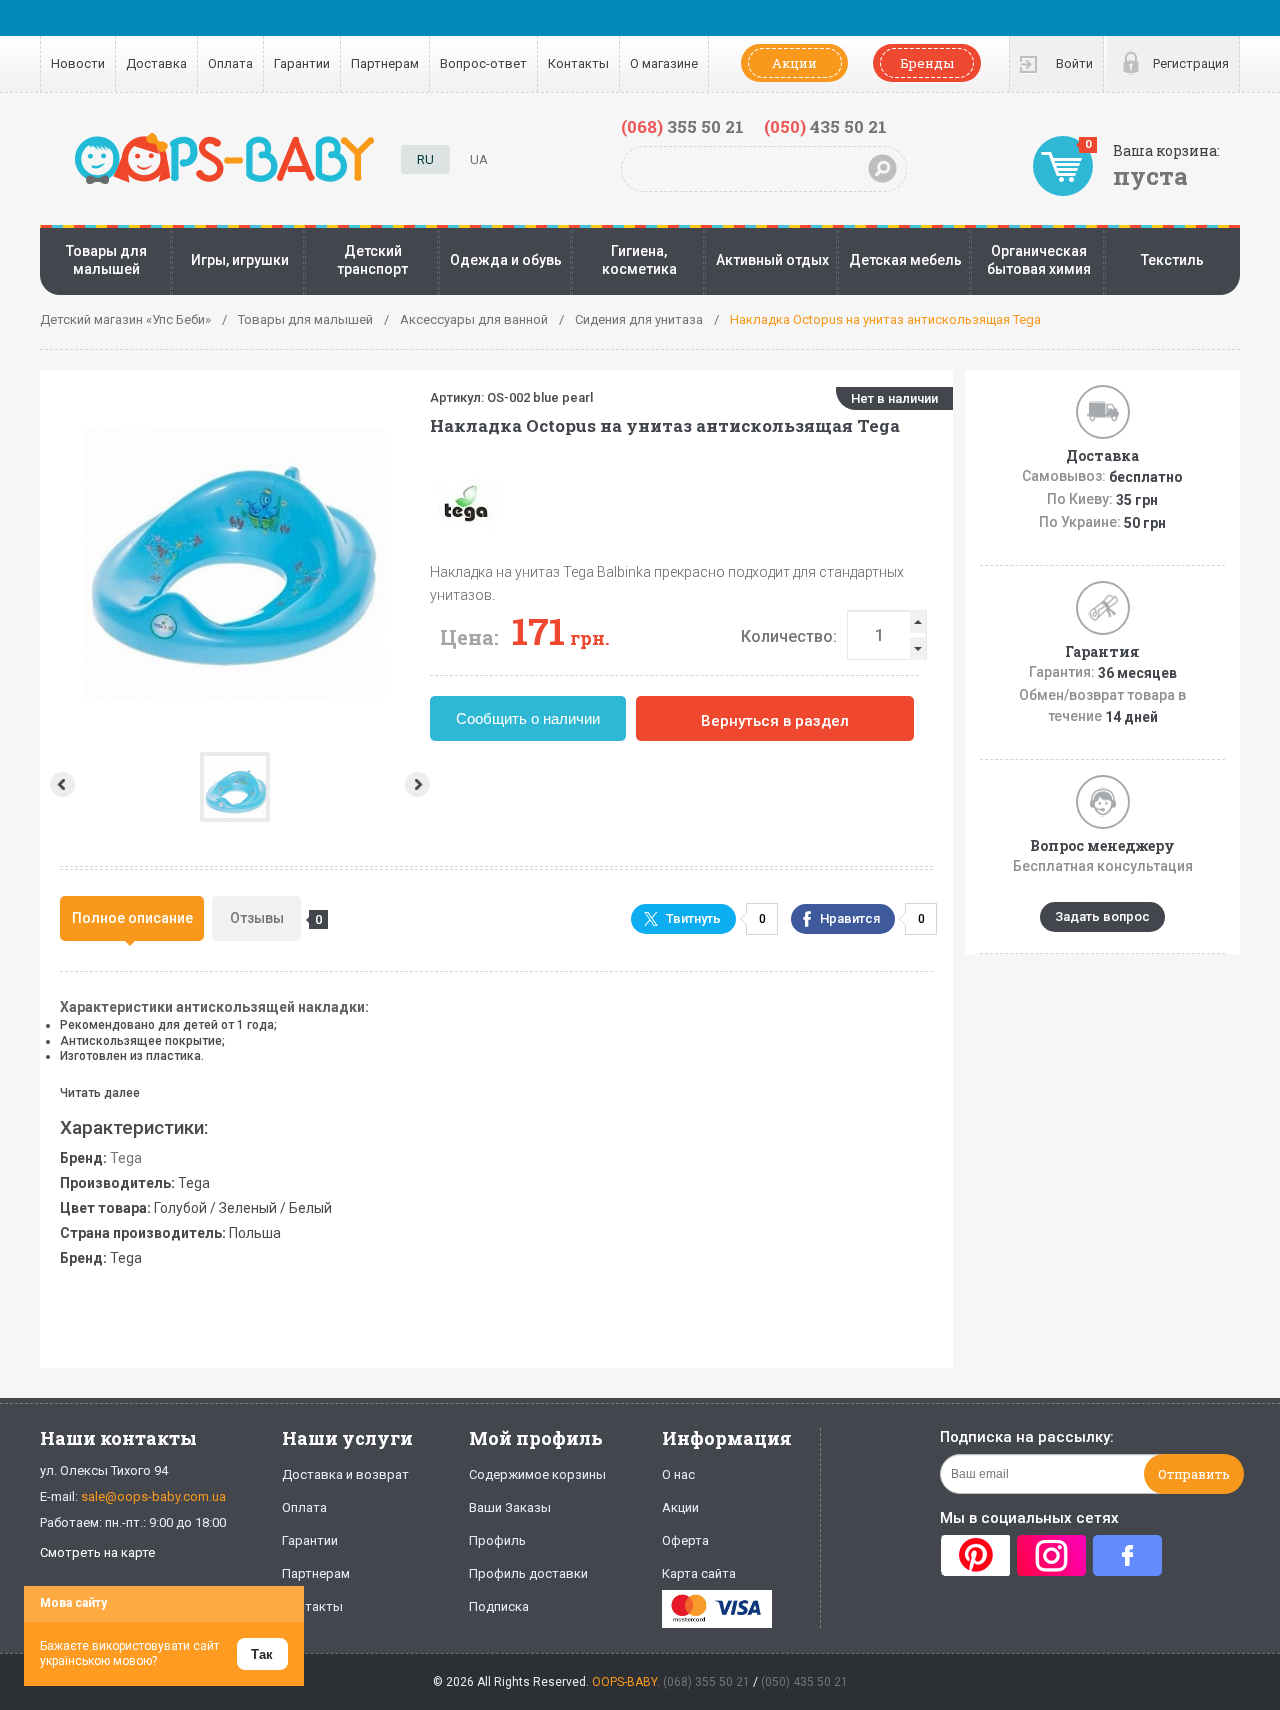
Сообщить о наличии (528, 718)
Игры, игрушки (240, 260)
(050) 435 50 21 (804, 1682)
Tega (126, 1158)
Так (262, 1654)
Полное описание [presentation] (132, 918)
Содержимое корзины (537, 1474)
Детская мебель (905, 260)
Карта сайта (699, 1573)
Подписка (499, 1606)
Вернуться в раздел (775, 721)
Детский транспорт (372, 260)
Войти (1074, 63)
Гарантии (302, 63)
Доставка (156, 63)
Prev (60, 784)
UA (479, 159)
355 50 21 (682, 126)
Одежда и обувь (506, 260)
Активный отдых (772, 260)
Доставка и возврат (345, 1474)
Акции (794, 63)
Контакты (578, 63)
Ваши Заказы (510, 1507)
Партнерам (385, 63)
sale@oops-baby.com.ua (153, 1496)
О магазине (664, 63)
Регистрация (1191, 63)
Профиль (497, 1540)
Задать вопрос (1102, 916)
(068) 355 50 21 (706, 1682)
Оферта (685, 1540)
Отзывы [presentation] (265, 918)
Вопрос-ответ (483, 63)
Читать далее (100, 1093)
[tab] (132, 918)
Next (419, 784)
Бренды (927, 63)
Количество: (789, 636)
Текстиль (1172, 260)
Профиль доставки (528, 1573)
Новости (78, 63)
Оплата (230, 63)
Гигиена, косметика (639, 260)
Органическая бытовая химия (1039, 260)
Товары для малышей (106, 260)
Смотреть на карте (97, 1552)
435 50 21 (825, 126)
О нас (678, 1474)
